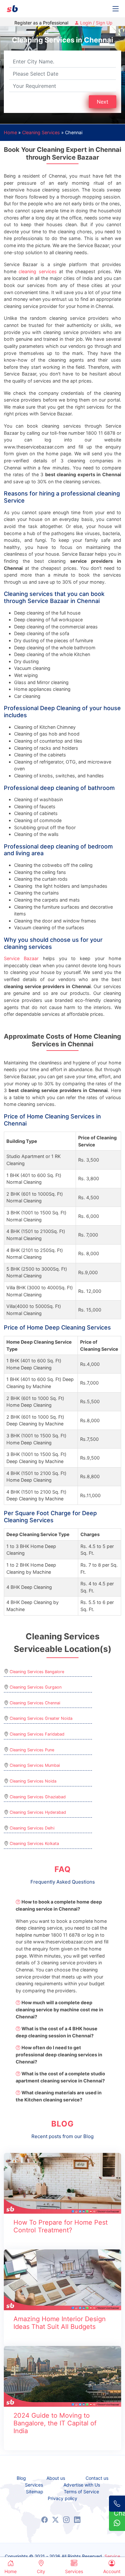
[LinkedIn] (77, 2520)
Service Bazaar (21, 958)
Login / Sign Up (96, 23)
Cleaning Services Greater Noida (41, 1718)
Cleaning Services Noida (33, 1781)
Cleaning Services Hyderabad (38, 1812)
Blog (21, 2478)
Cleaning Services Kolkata (34, 1844)
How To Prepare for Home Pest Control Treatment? (61, 2226)
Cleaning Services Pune (32, 1750)
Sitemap (35, 2492)
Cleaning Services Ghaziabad (38, 1797)
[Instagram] (66, 2520)
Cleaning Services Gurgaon (36, 1687)
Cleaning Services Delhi (32, 1828)
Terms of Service (81, 2492)
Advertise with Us (82, 2485)
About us (56, 2478)
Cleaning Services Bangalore (37, 1672)
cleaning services (37, 271)
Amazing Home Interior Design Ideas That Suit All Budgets (60, 2323)
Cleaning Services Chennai (35, 1703)
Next (103, 102)
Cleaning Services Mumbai (35, 1765)
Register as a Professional (41, 23)
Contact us (97, 2478)
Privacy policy (63, 2498)
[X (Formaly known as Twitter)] (55, 2520)
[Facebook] (45, 2520)
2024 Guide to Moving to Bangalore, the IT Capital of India (55, 2423)
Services (34, 2485)
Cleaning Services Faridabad (37, 1734)
